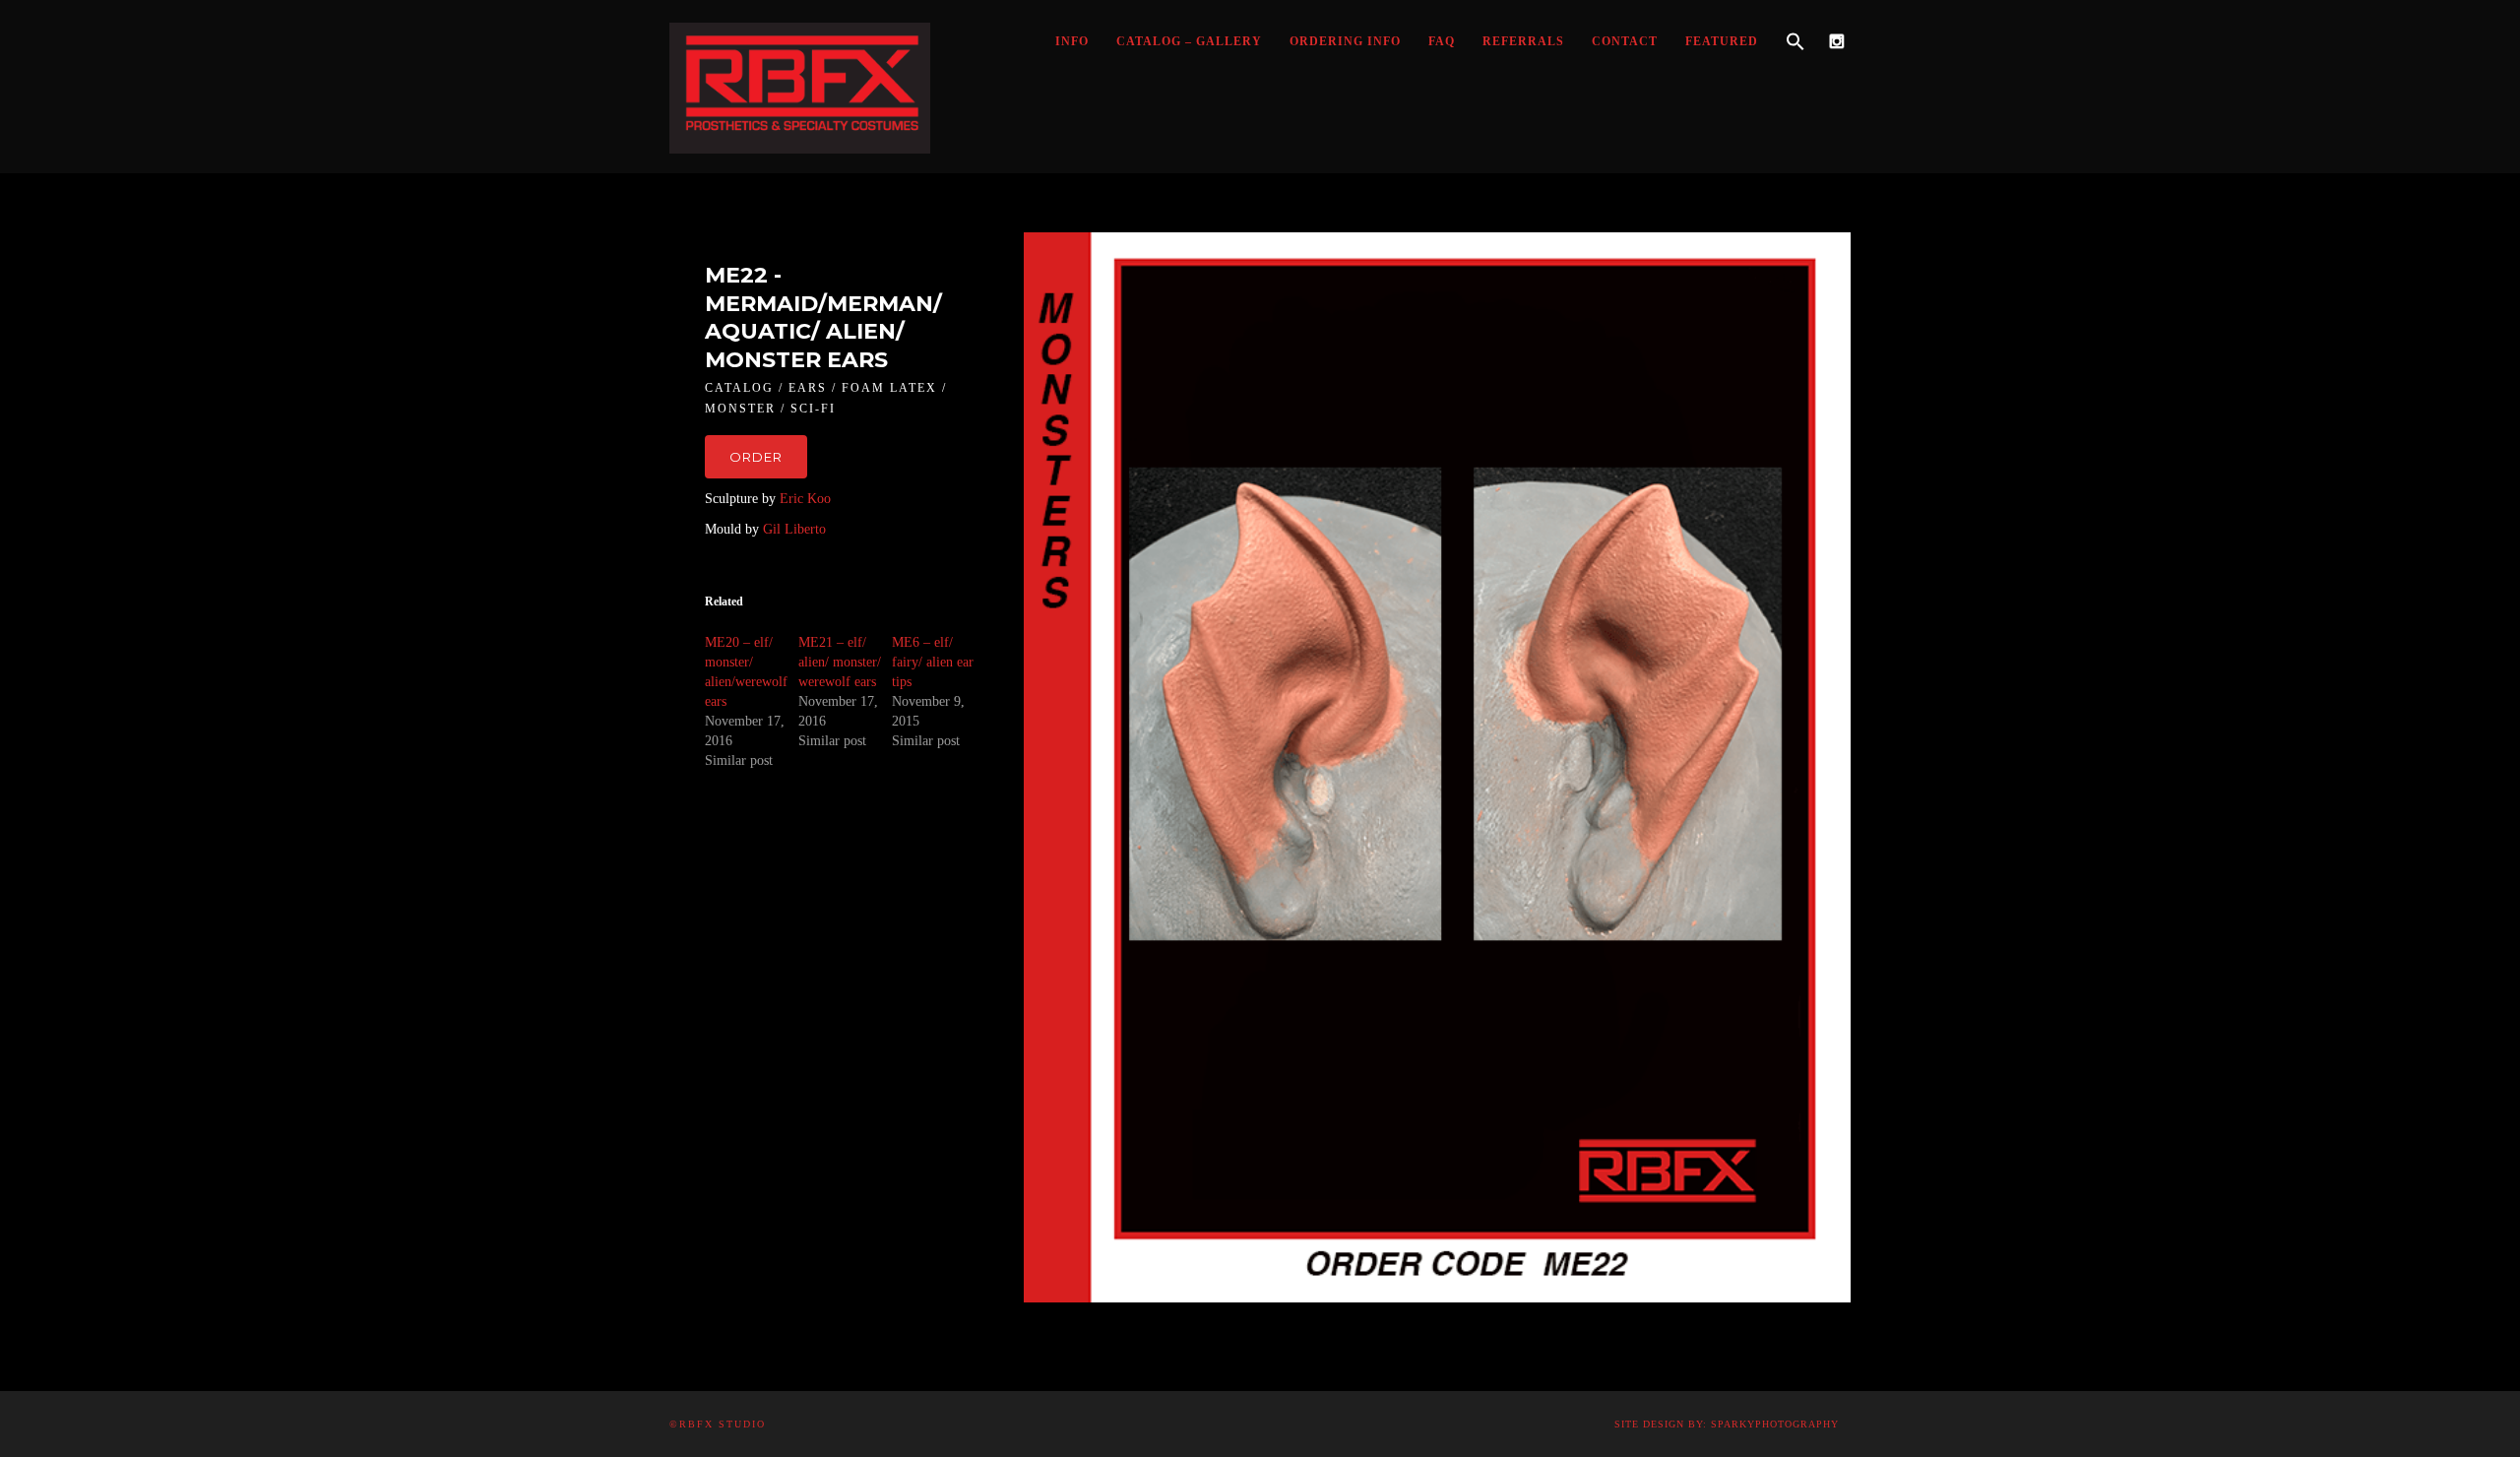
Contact (1625, 41)
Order (756, 457)
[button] (1795, 42)
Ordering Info (1345, 41)
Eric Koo (805, 499)
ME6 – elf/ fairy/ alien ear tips (933, 662)
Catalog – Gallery (1189, 41)
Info (1072, 41)
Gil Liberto (794, 529)
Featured (1722, 41)
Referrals (1523, 41)
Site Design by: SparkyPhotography (1727, 1424)
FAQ (1442, 41)
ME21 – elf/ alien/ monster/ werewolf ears (840, 662)
